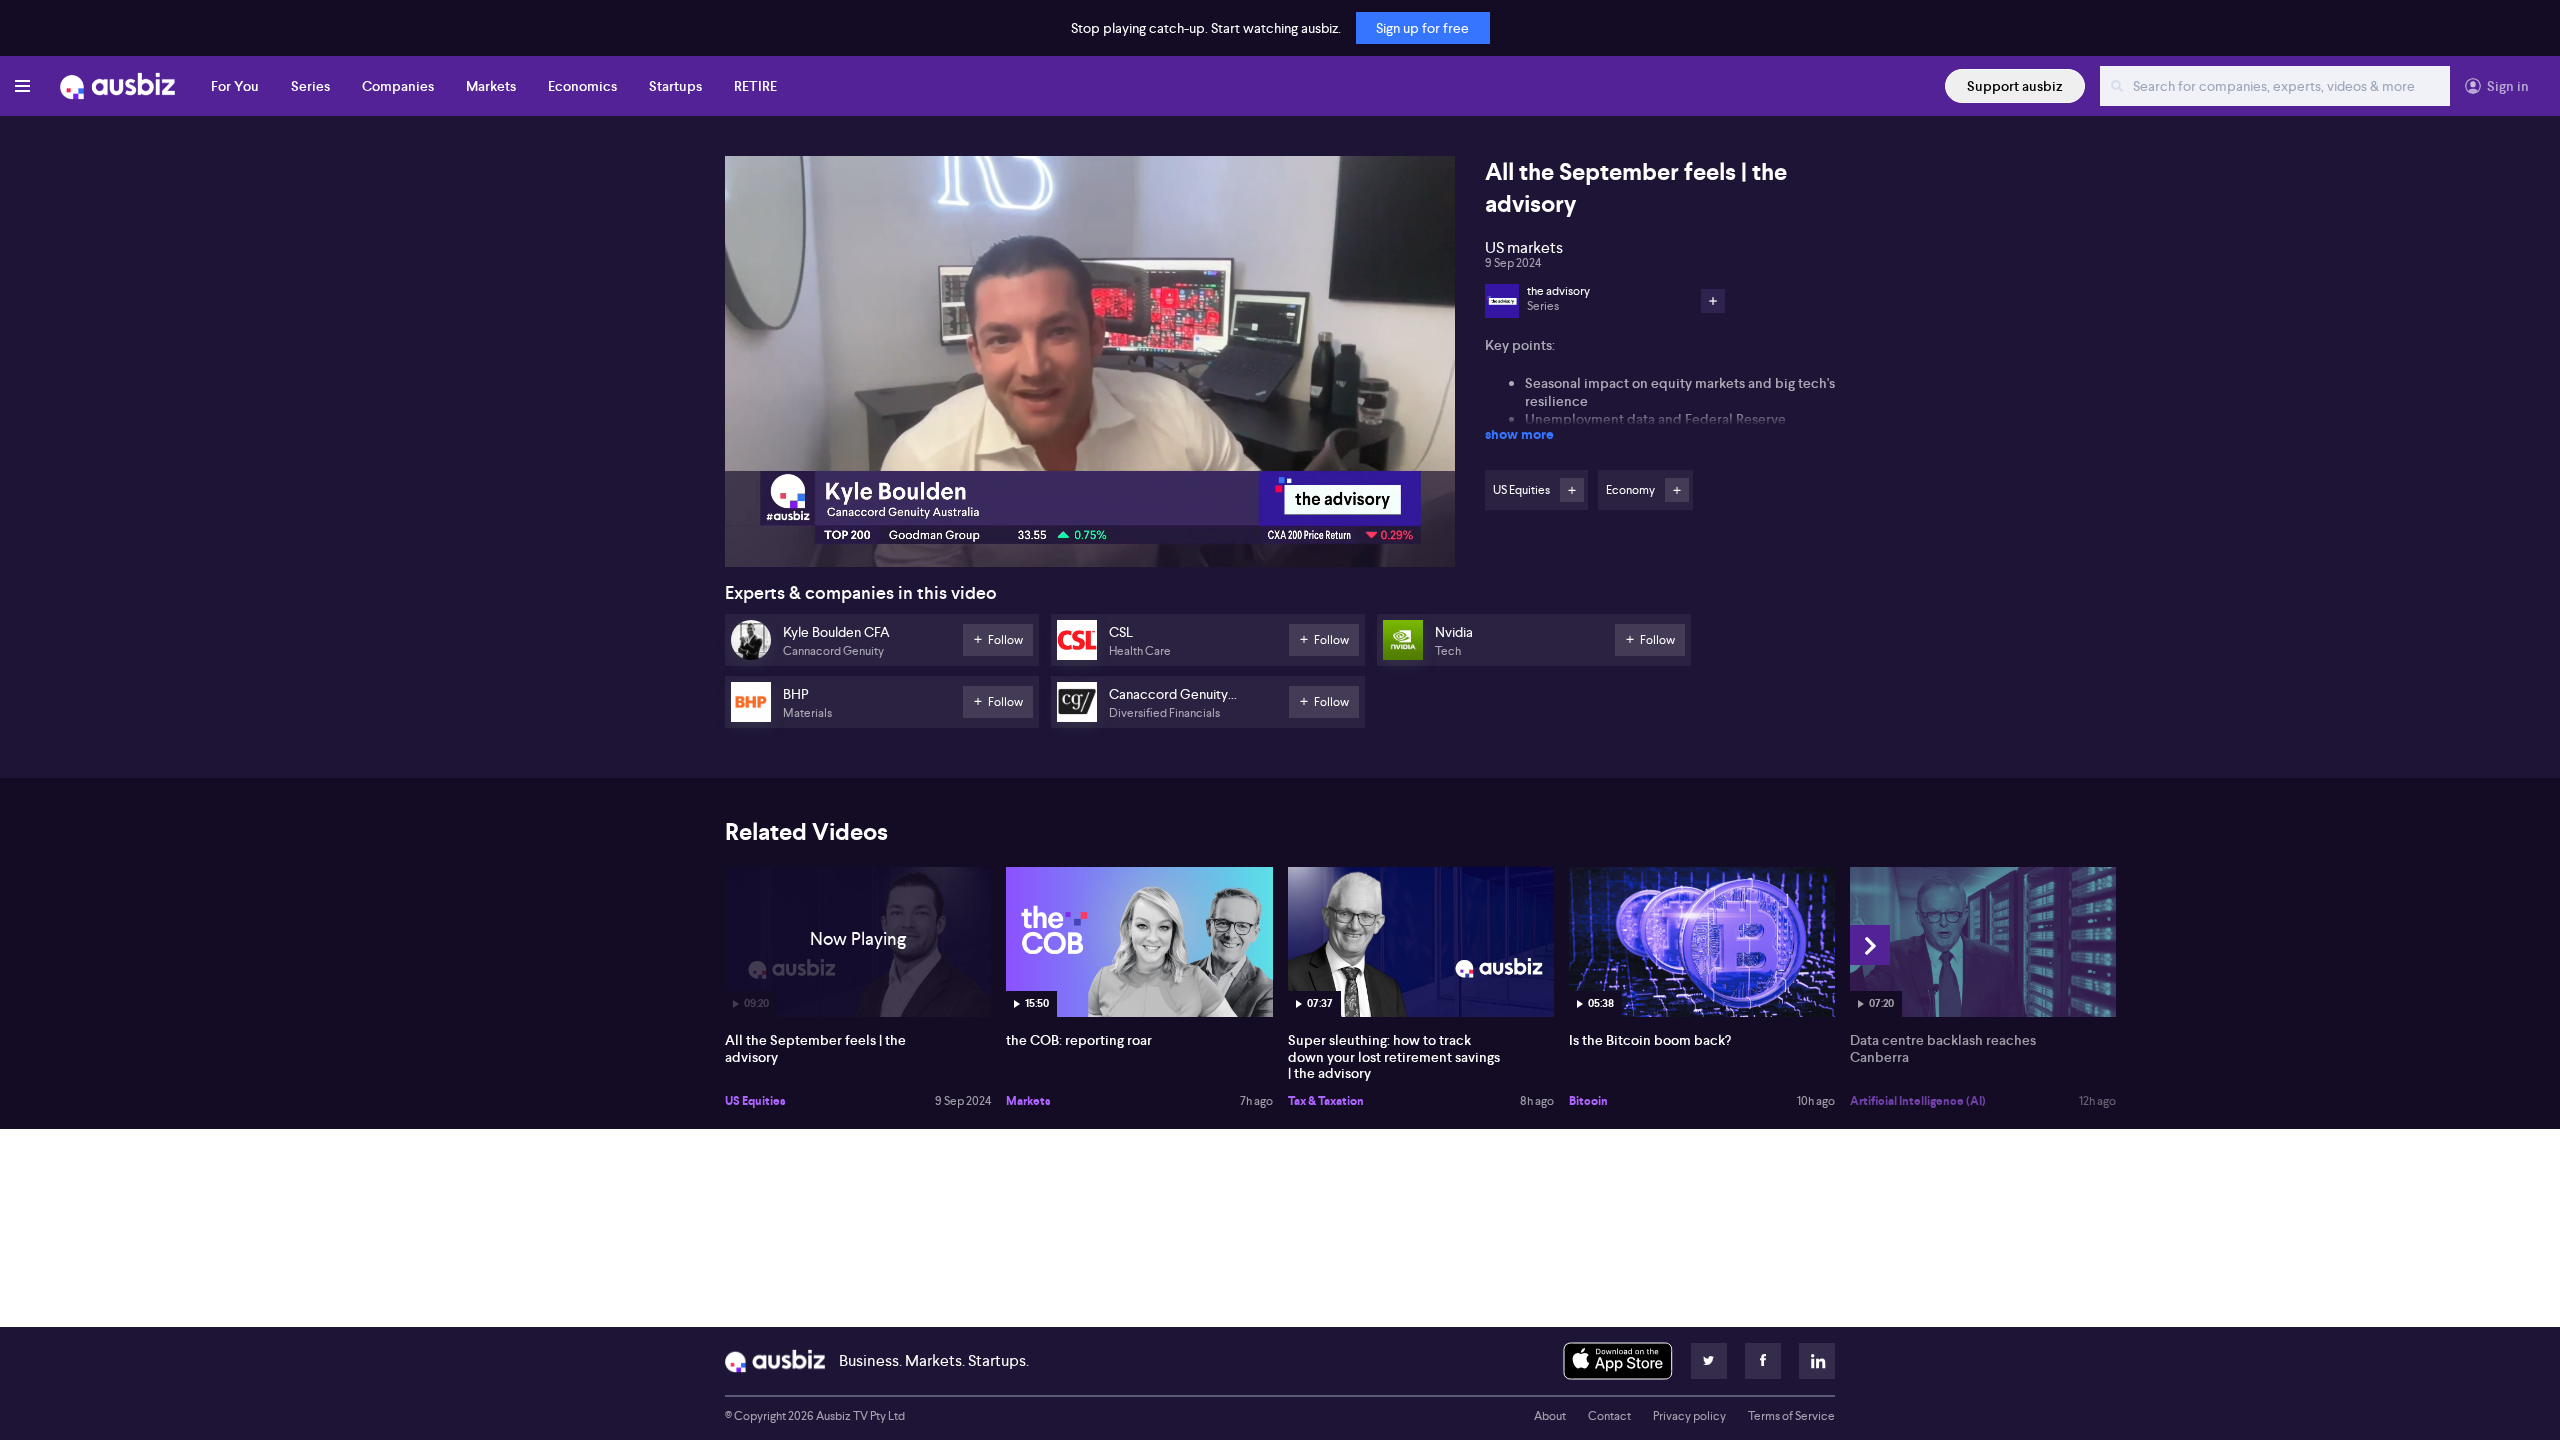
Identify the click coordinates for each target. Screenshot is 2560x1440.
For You (235, 86)
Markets (491, 86)
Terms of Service (1791, 1416)
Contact (1609, 1416)
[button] (1096, 367)
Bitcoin (1588, 1101)
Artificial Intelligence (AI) (1918, 1101)
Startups (675, 86)
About (1550, 1416)
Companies (398, 86)
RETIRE (755, 86)
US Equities (755, 1101)
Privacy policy (1689, 1416)
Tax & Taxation (1326, 1101)
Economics (582, 86)
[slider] (1090, 495)
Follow (1572, 490)
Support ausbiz (2015, 86)
